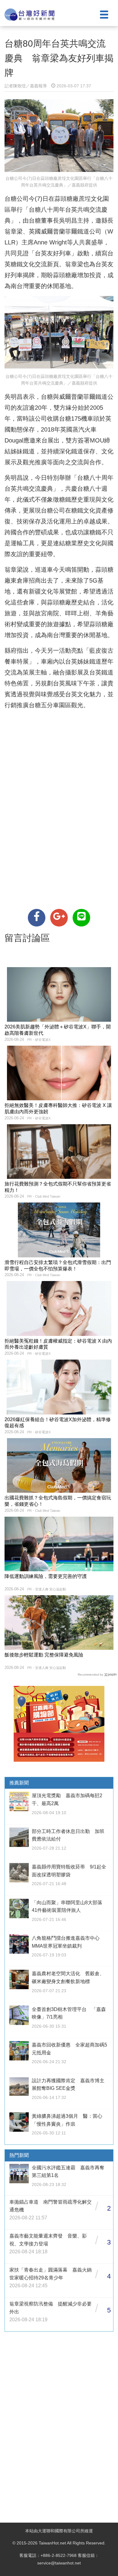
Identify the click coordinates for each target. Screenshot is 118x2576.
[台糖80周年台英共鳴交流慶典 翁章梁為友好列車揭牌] (37, 918)
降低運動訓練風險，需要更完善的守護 (46, 1576)
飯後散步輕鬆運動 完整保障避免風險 (44, 1655)
